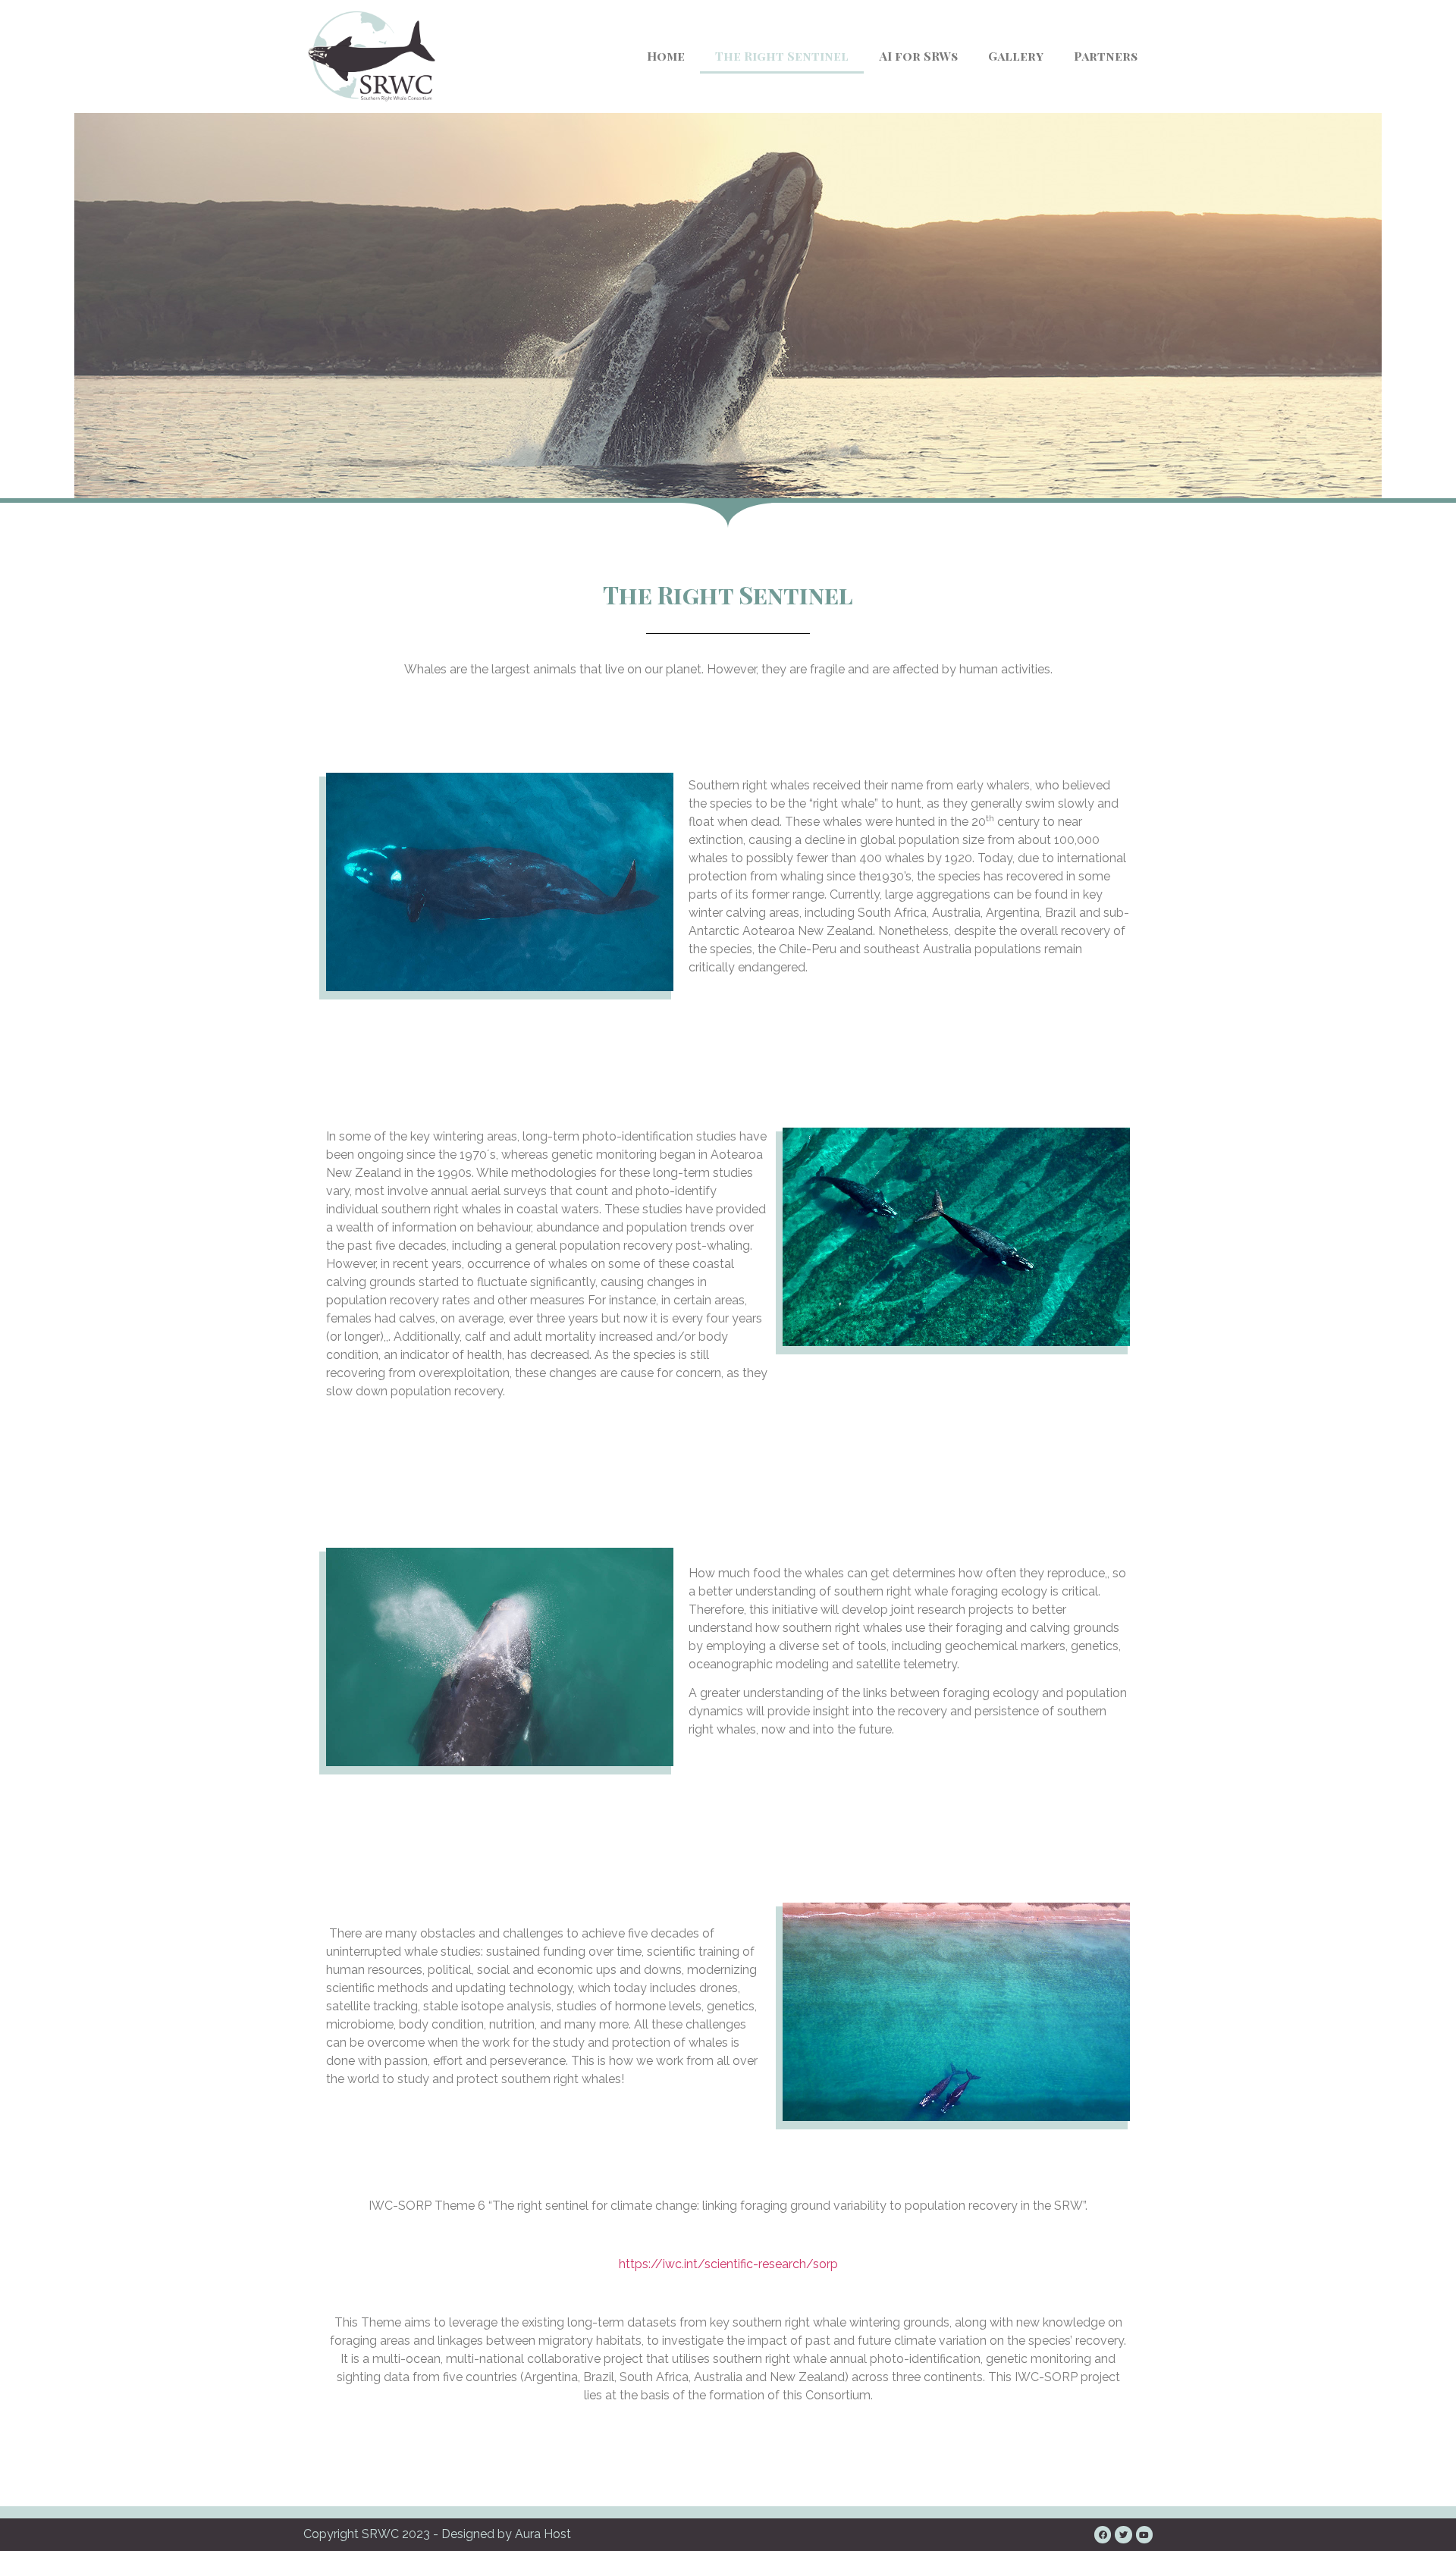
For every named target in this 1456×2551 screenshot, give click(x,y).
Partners (1106, 56)
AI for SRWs (918, 56)
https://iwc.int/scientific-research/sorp (728, 2264)
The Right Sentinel (782, 56)
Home (666, 56)
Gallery (1016, 56)
